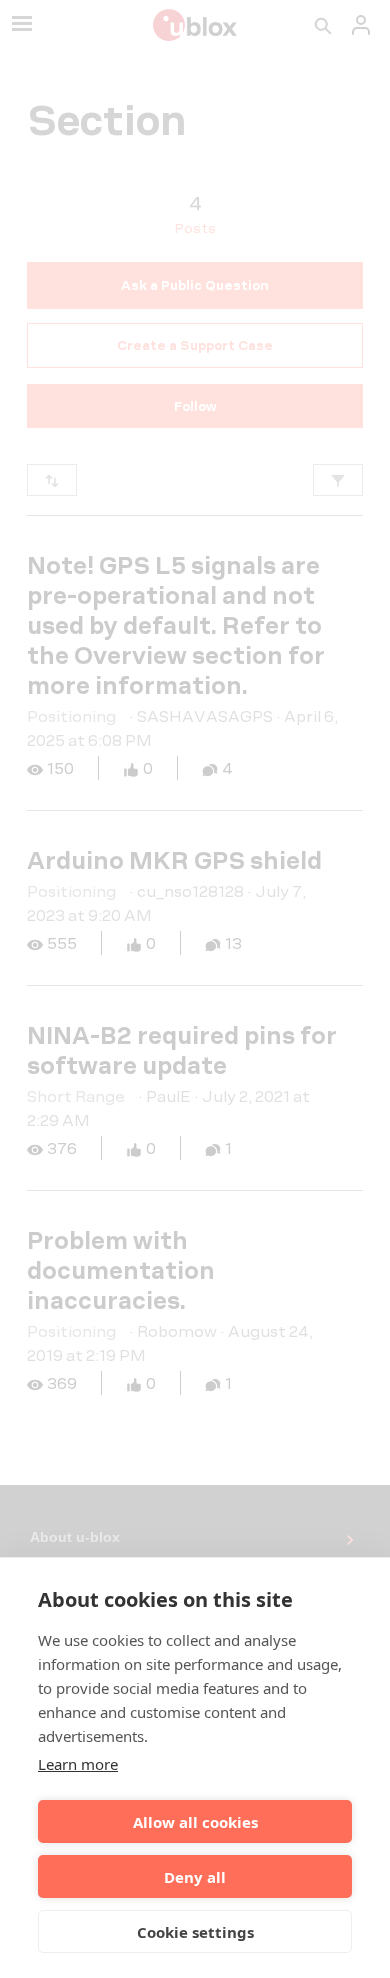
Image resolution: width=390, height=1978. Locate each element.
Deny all (195, 1877)
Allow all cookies (195, 1822)
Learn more (78, 1764)
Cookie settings (195, 1932)
